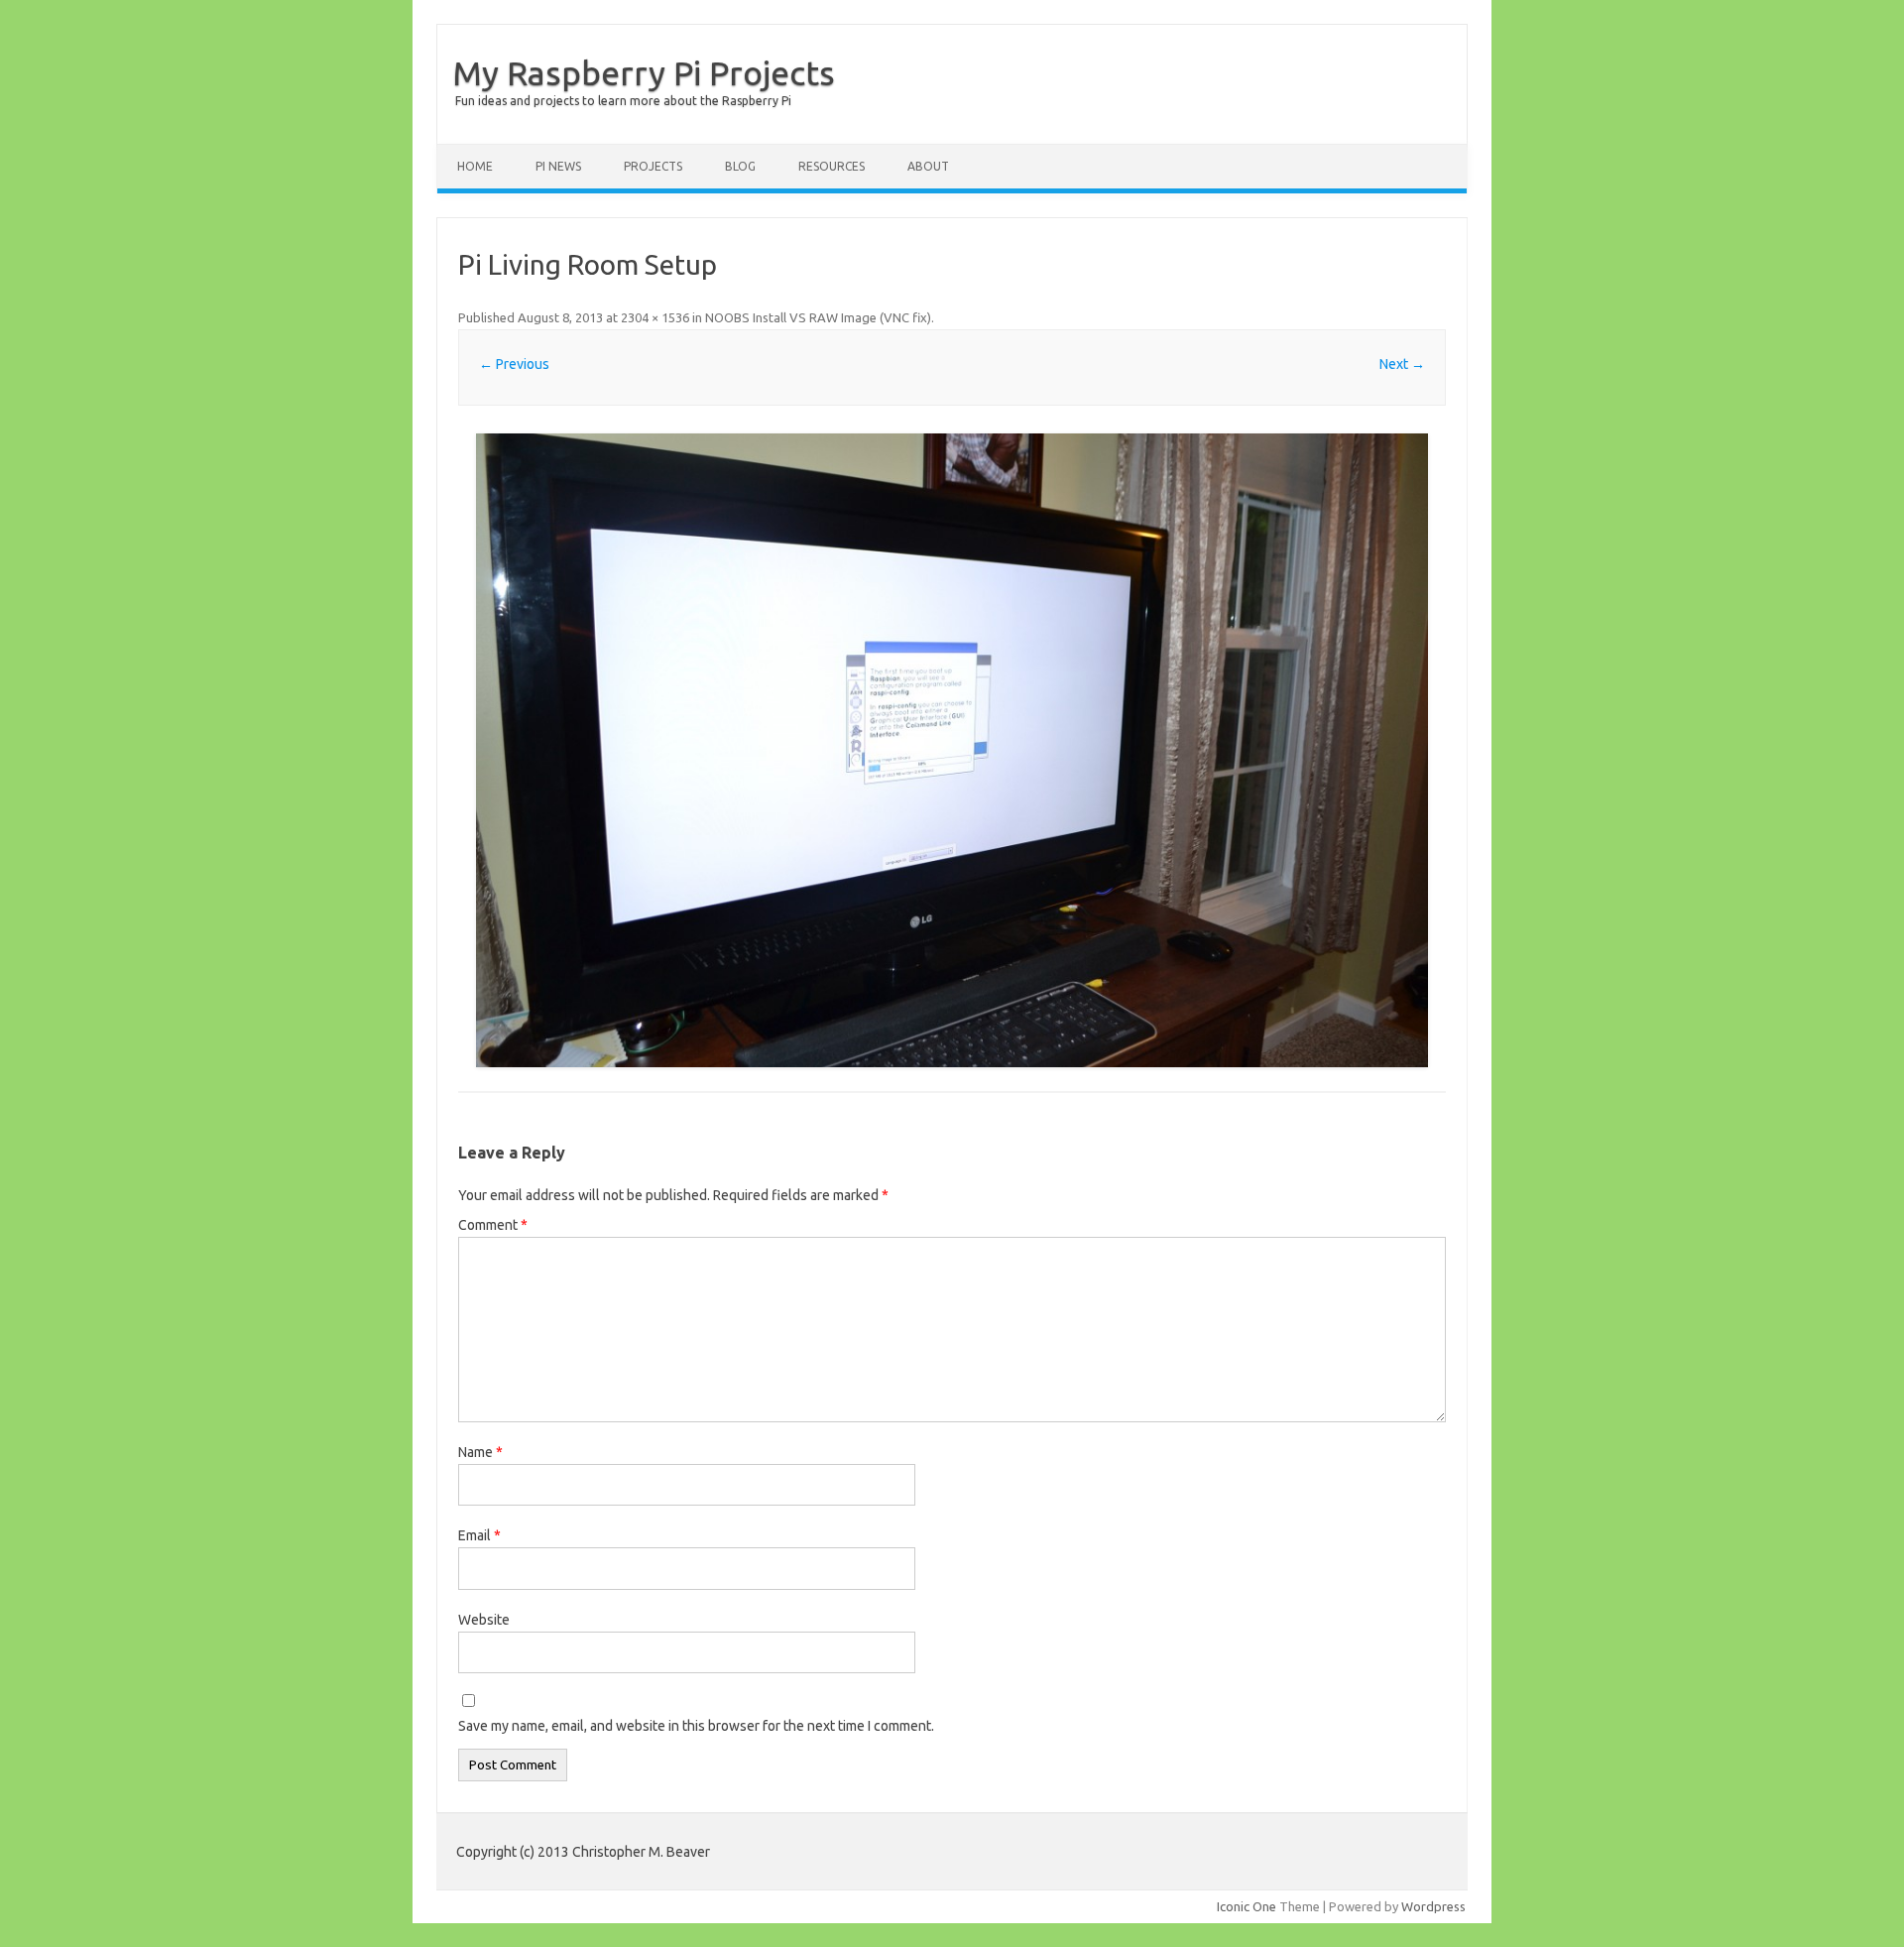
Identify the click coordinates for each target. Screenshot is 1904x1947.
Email (479, 1535)
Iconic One (1247, 1906)
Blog (740, 166)
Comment (493, 1225)
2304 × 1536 (655, 317)
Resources (832, 166)
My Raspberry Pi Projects (644, 72)
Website (484, 1620)
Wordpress (1433, 1906)
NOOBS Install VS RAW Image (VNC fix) (818, 317)
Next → (1402, 364)
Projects (653, 166)
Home (475, 166)
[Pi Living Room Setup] (952, 750)
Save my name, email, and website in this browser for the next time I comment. (696, 1726)
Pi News (558, 166)
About (928, 166)
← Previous (514, 364)
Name (480, 1452)
